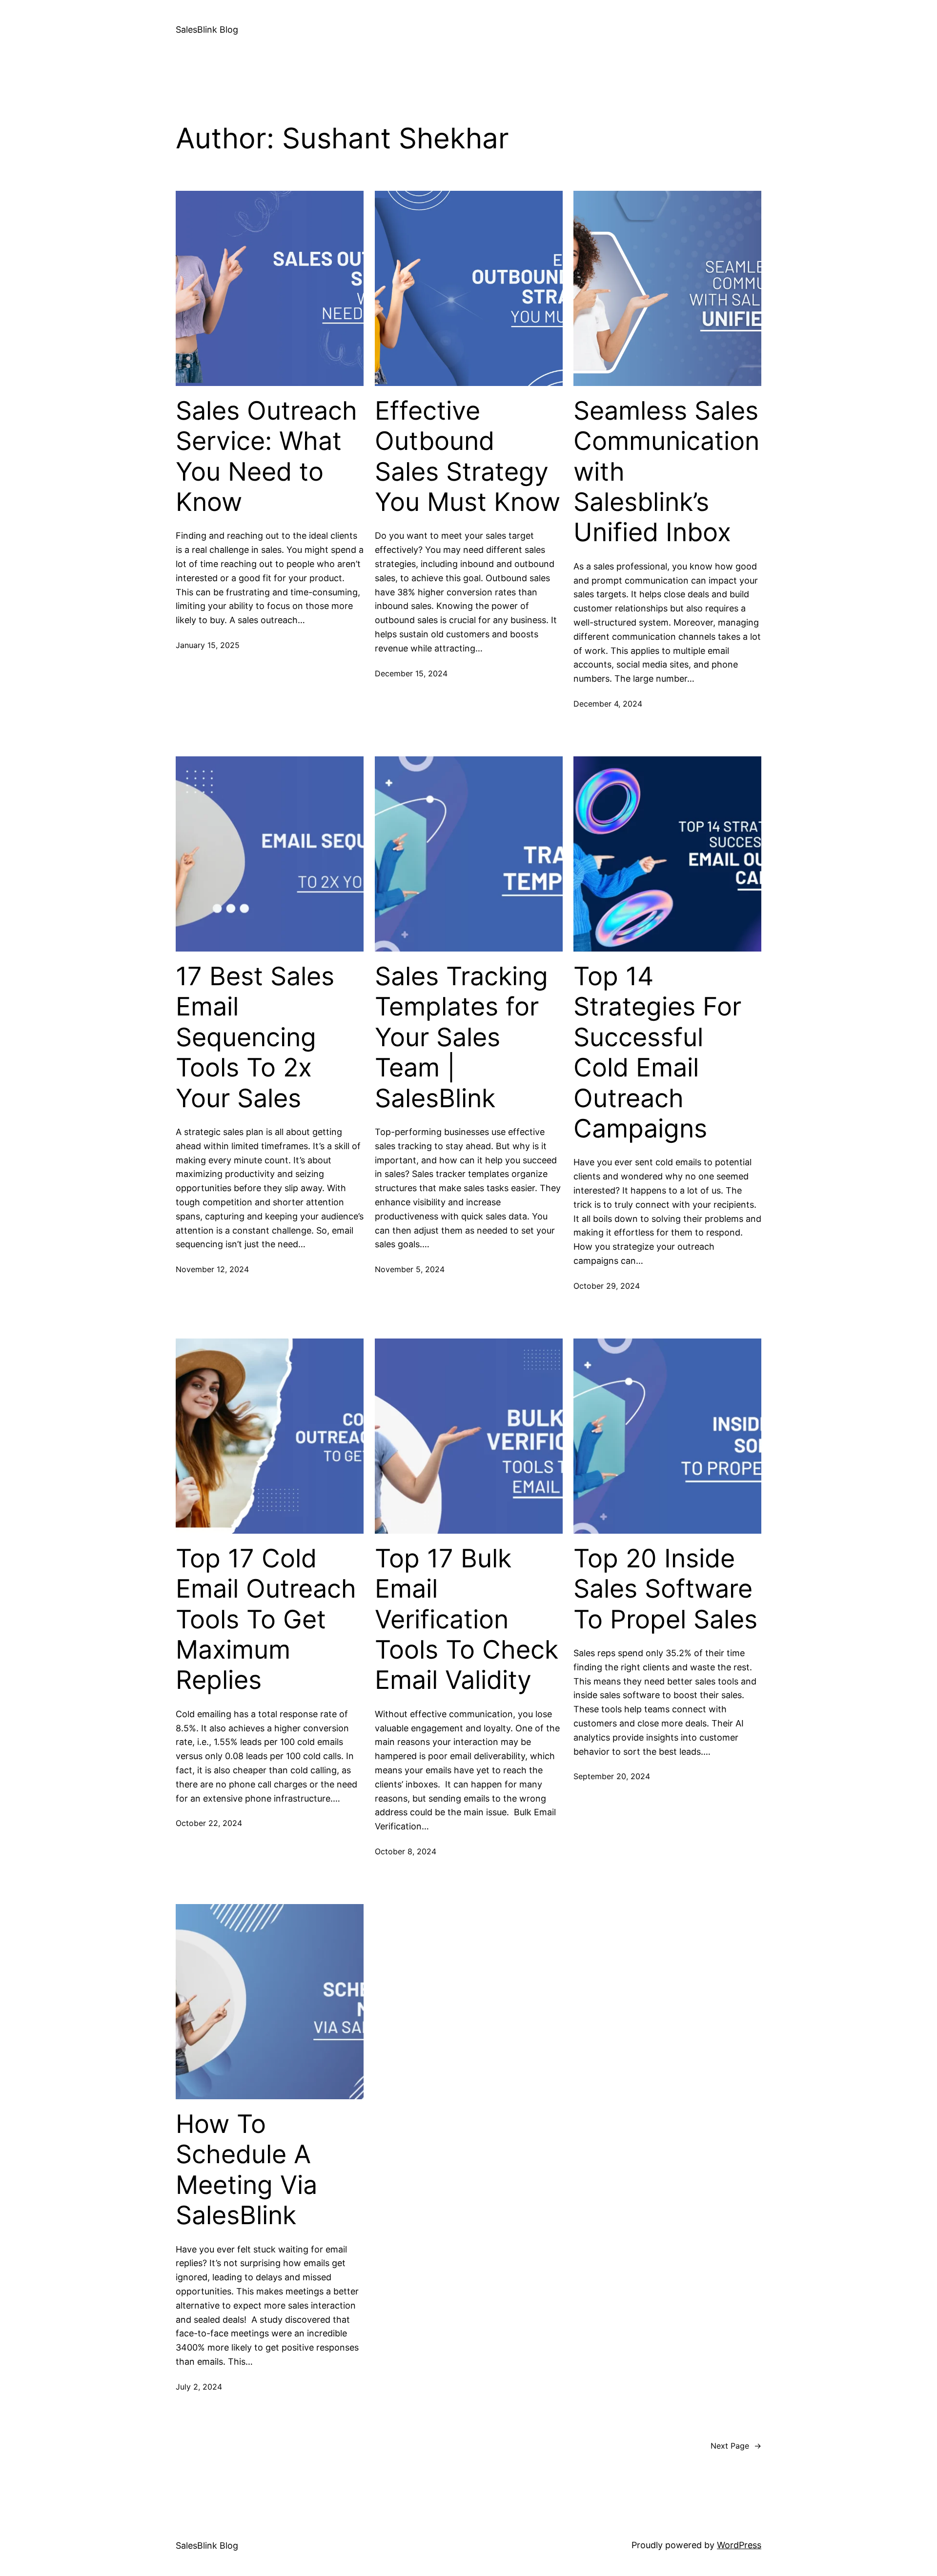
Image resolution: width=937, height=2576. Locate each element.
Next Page (736, 2446)
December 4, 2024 (608, 704)
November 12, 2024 (212, 1269)
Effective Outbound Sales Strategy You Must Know (468, 456)
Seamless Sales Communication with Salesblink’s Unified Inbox (666, 472)
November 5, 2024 (410, 1269)
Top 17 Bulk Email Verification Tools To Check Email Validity (467, 1620)
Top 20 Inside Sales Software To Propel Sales (665, 1589)
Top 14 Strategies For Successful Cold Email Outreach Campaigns (657, 1053)
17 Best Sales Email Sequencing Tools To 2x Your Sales (255, 1037)
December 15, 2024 (411, 673)
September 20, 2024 (612, 1776)
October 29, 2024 (607, 1286)
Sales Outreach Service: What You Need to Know (266, 456)
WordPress (739, 2545)
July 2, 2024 (199, 2387)
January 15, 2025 (208, 645)
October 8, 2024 (406, 1851)
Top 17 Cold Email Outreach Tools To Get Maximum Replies (266, 1620)
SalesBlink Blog (207, 30)
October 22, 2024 (209, 1823)
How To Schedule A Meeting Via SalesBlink (246, 2170)
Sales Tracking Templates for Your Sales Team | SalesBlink (461, 1037)
